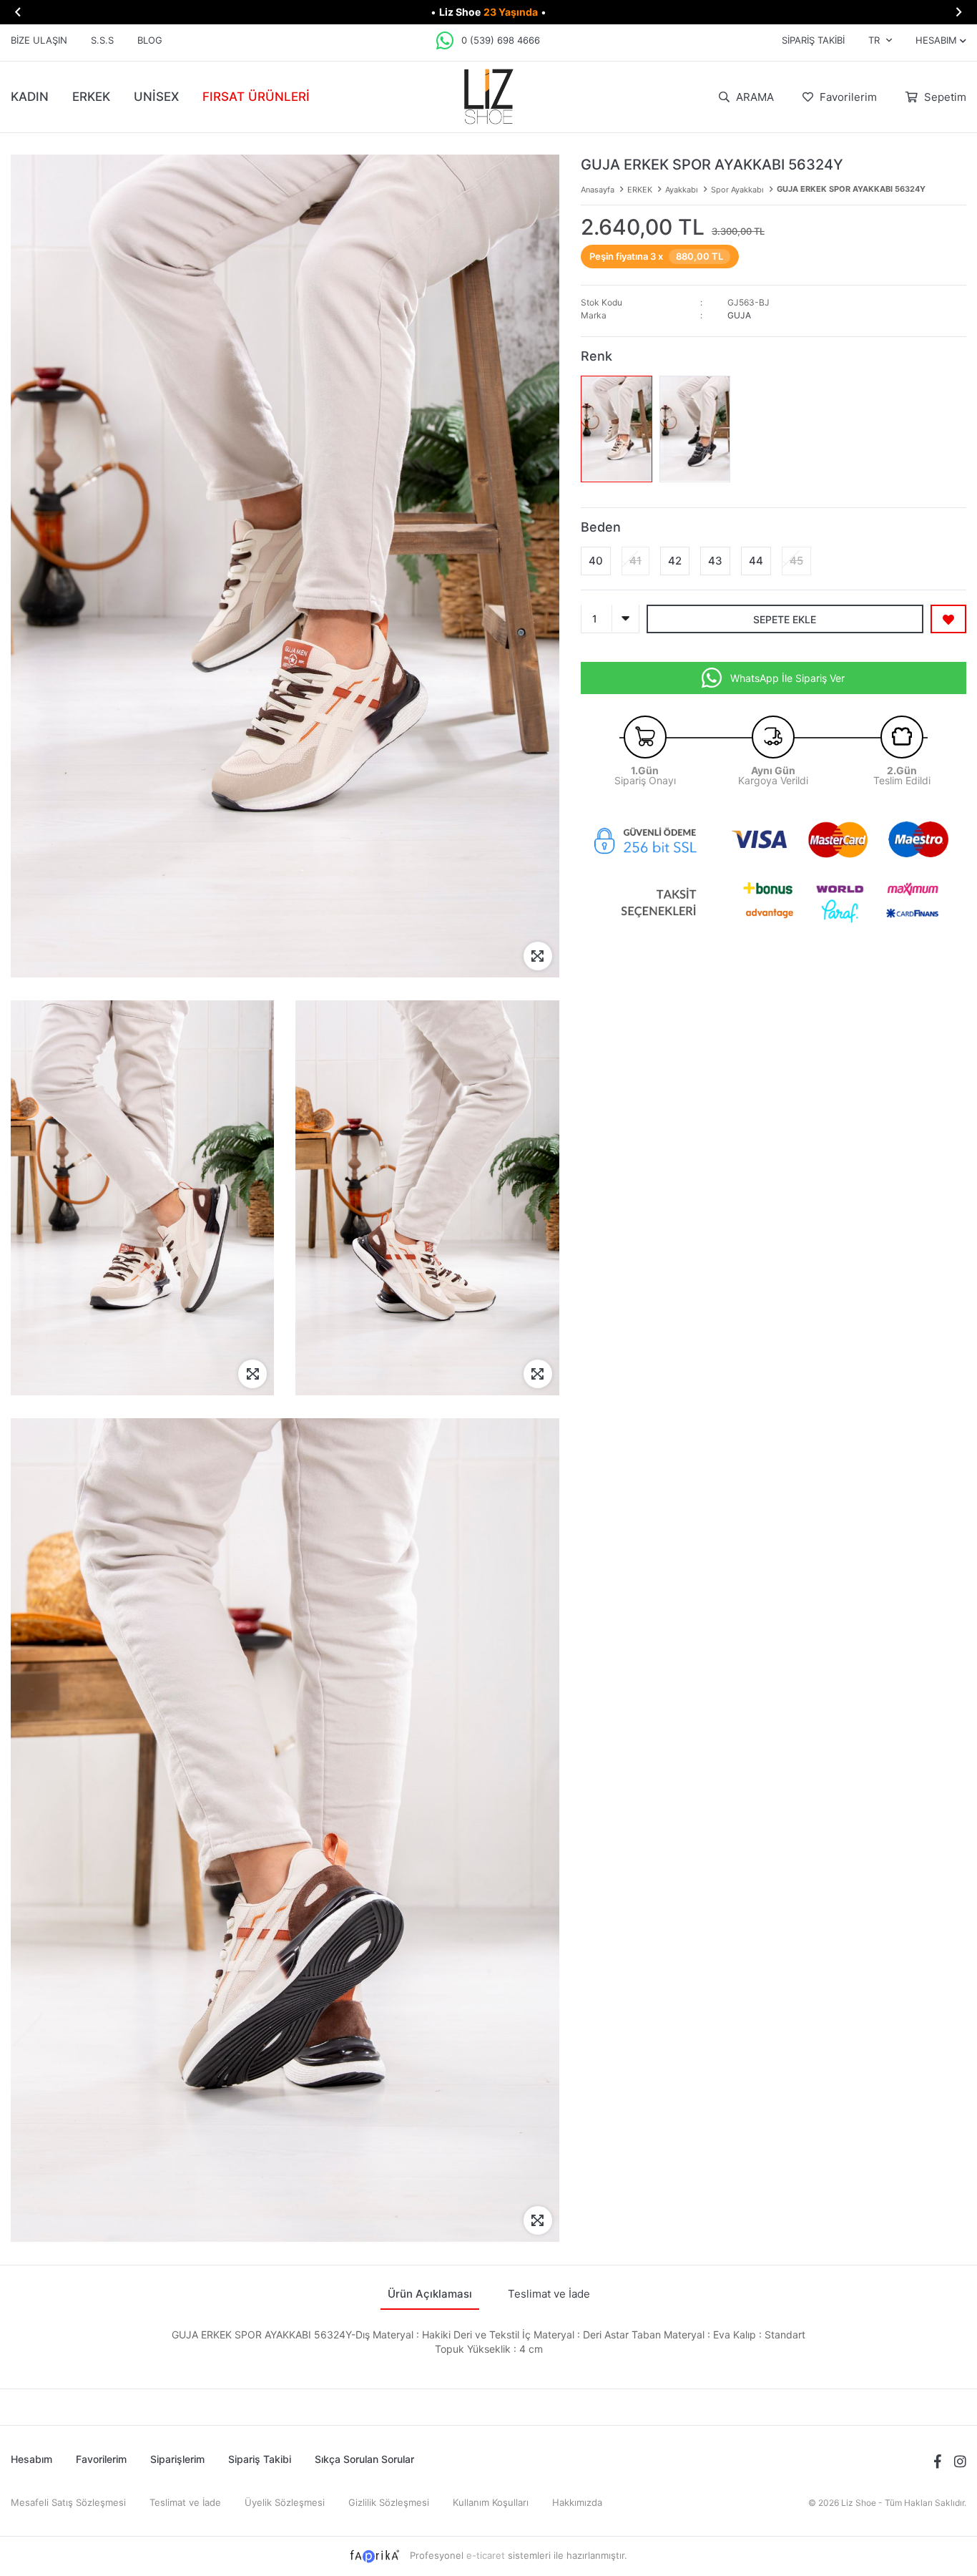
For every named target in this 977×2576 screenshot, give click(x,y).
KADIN (30, 97)
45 (796, 560)
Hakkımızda (577, 2502)
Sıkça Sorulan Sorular (364, 2459)
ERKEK (91, 97)
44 (756, 560)
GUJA (739, 315)
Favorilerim (847, 97)
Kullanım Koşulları (491, 2502)
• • (488, 12)
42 (675, 560)
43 (715, 560)
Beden (601, 526)
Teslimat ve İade (185, 2502)
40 (596, 560)
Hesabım (31, 2459)
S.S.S (102, 40)
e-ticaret (486, 2555)
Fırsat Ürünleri (256, 97)
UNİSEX (156, 97)
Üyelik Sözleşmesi (285, 2502)
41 (635, 560)
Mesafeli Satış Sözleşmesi (68, 2502)
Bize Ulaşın (39, 40)
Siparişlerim (177, 2459)
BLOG (150, 40)
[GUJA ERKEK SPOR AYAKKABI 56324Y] (617, 429)
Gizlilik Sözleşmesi (389, 2502)
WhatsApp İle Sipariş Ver (787, 677)
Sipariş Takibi (813, 40)
